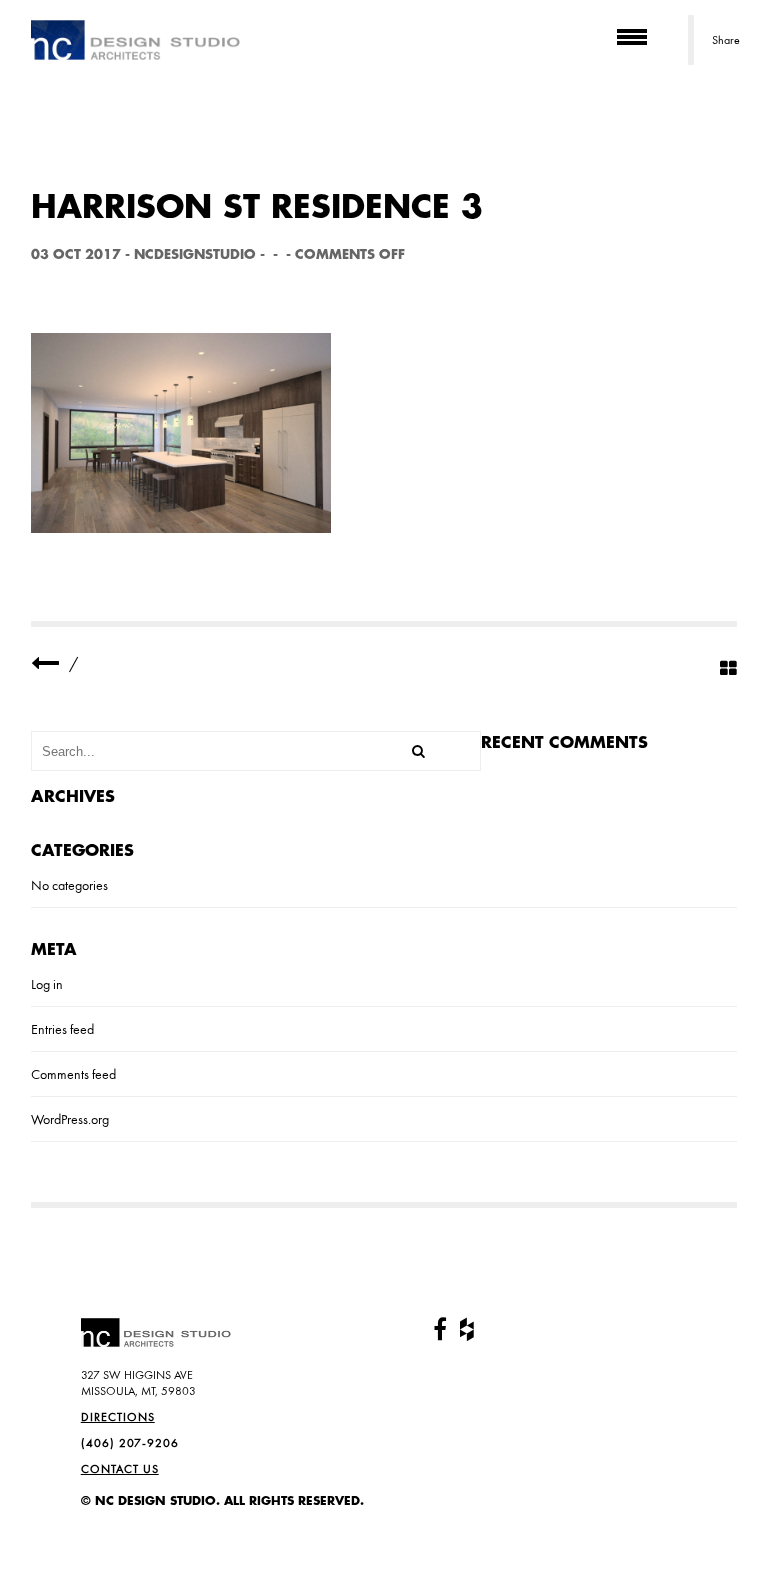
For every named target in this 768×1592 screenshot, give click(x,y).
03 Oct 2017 (76, 254)
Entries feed (62, 1029)
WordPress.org (70, 1119)
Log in (47, 984)
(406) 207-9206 (130, 1443)
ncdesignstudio (195, 254)
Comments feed (73, 1074)
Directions (118, 1417)
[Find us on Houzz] (467, 1330)
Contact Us (120, 1469)
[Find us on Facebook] (440, 1330)
